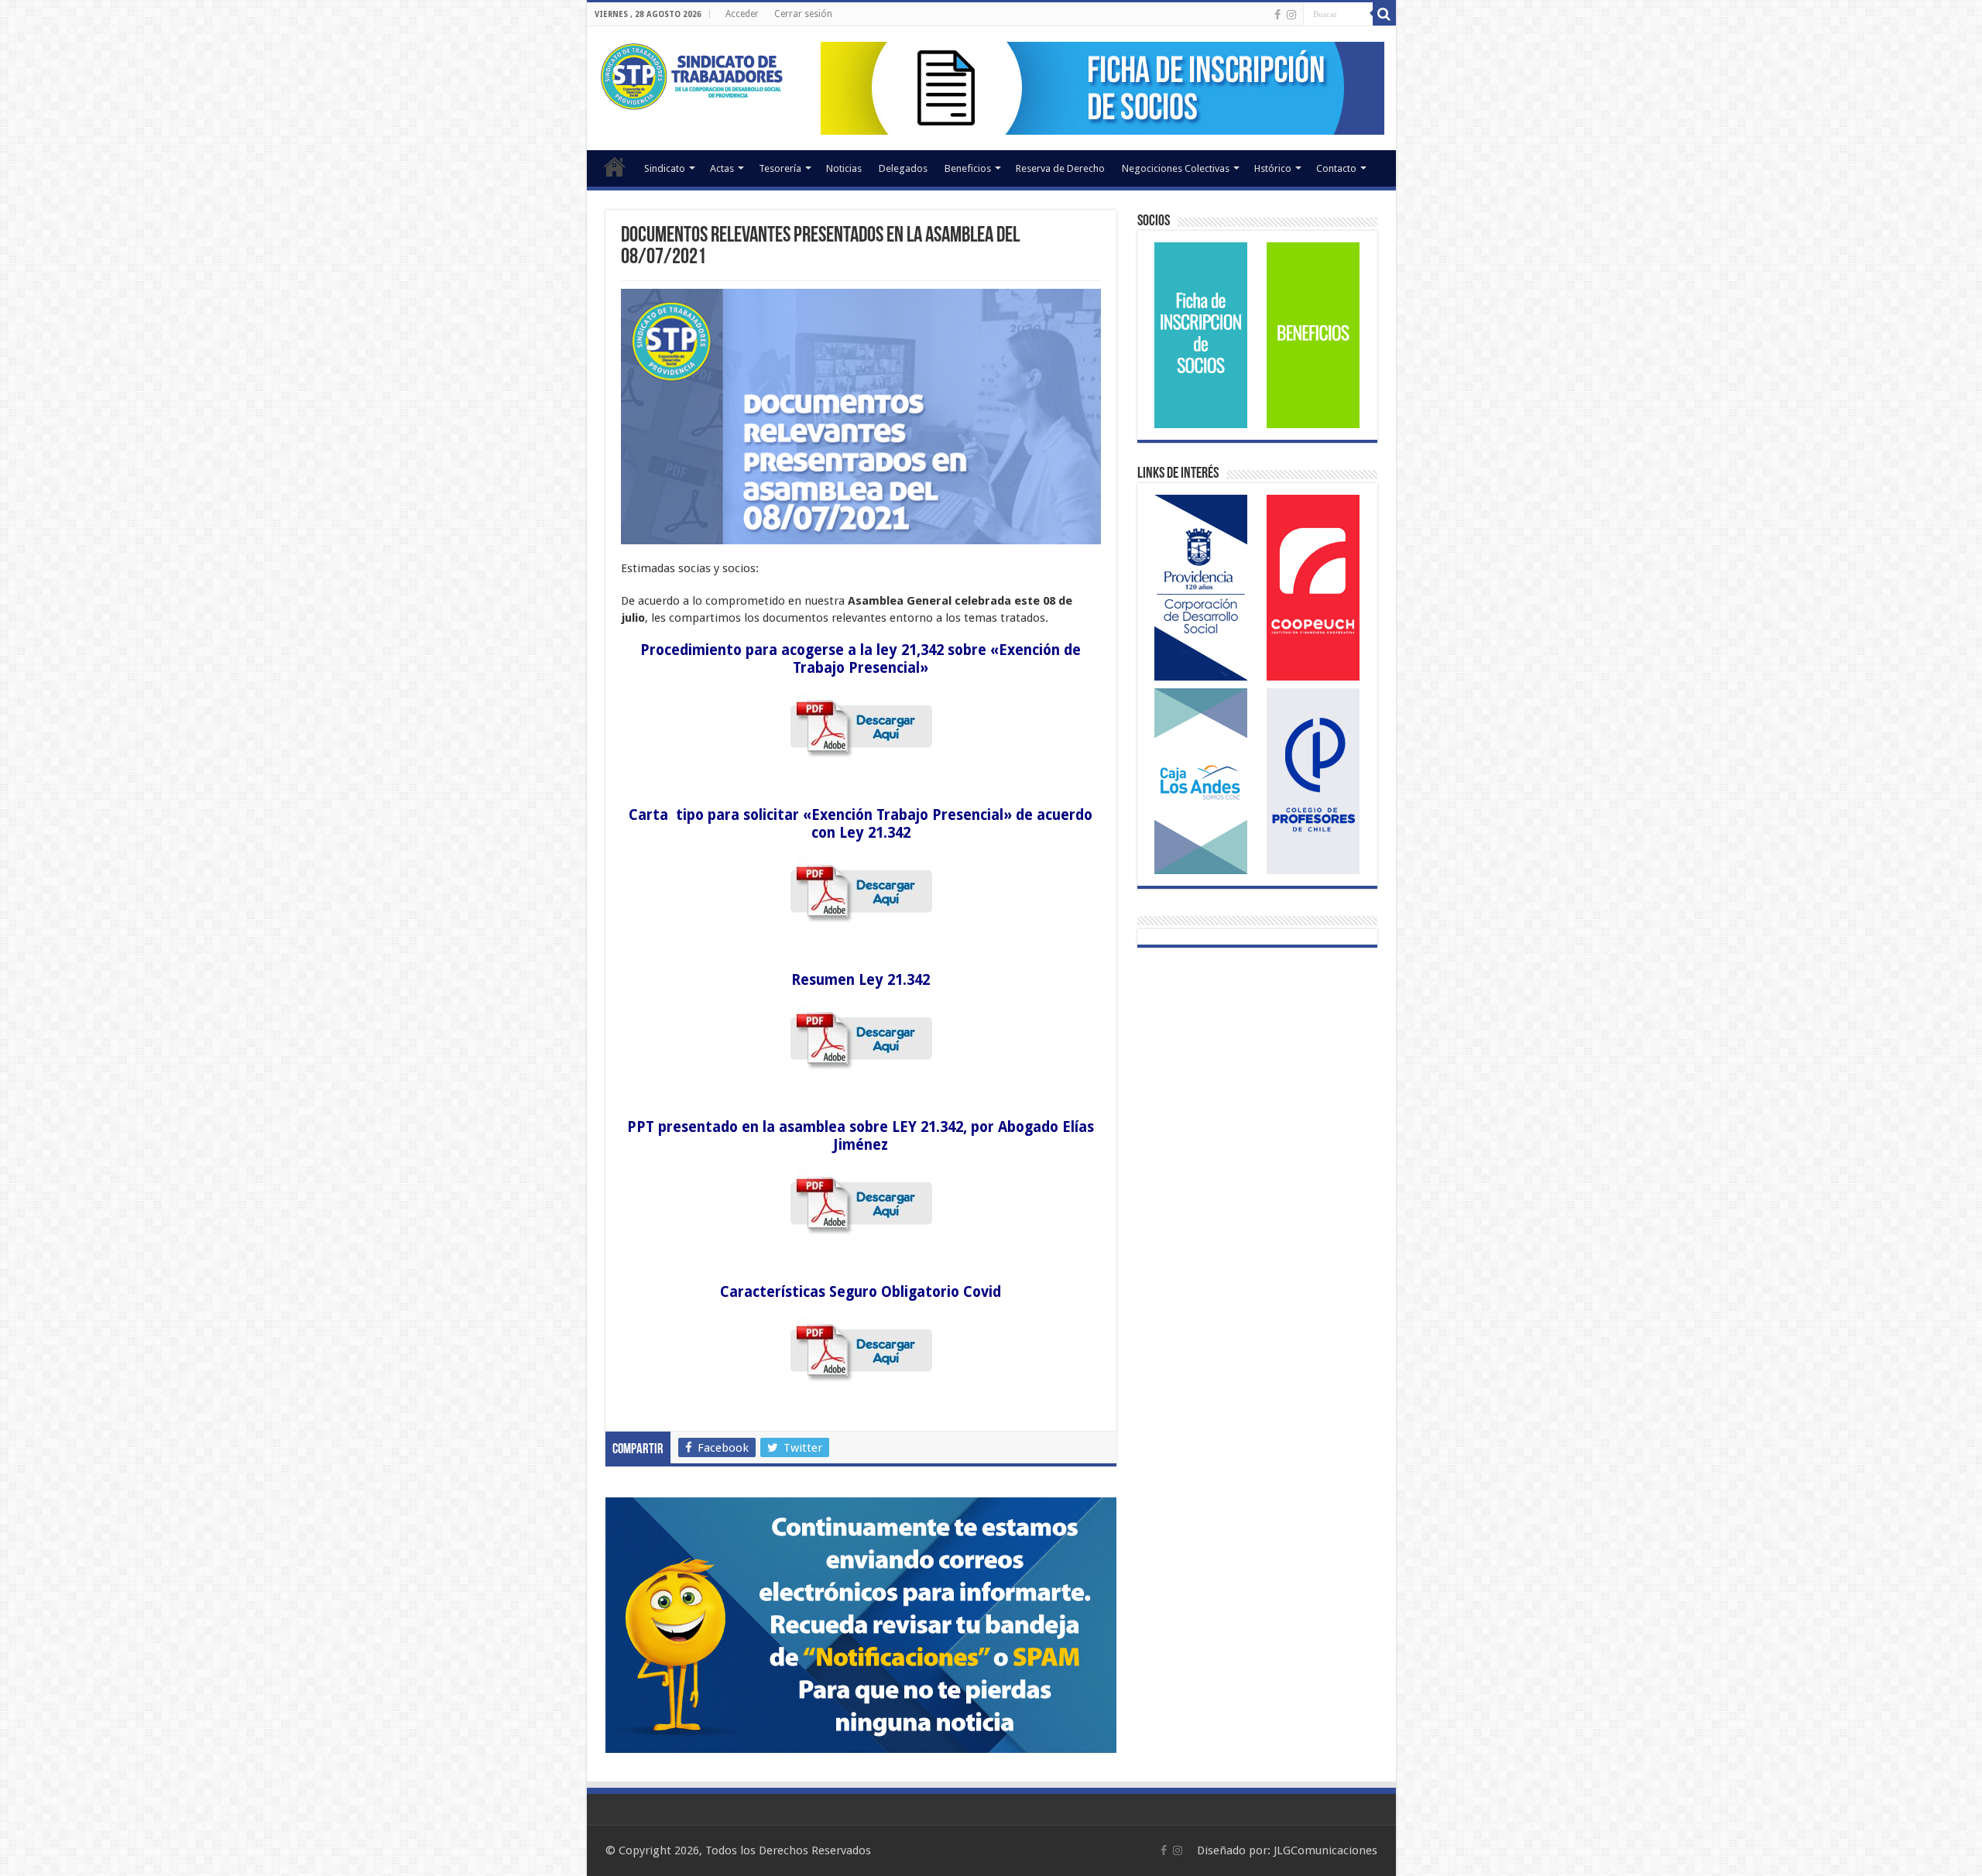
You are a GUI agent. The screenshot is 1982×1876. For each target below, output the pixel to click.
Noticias (844, 168)
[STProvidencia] (693, 74)
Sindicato (665, 168)
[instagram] (1291, 15)
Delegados (903, 168)
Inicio (615, 166)
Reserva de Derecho (1060, 168)
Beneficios (968, 168)
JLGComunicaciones (1325, 1850)
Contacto (1336, 168)
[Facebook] (1277, 15)
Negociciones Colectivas (1176, 168)
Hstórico (1273, 168)
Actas (722, 168)
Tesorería (780, 168)
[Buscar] (1384, 14)
